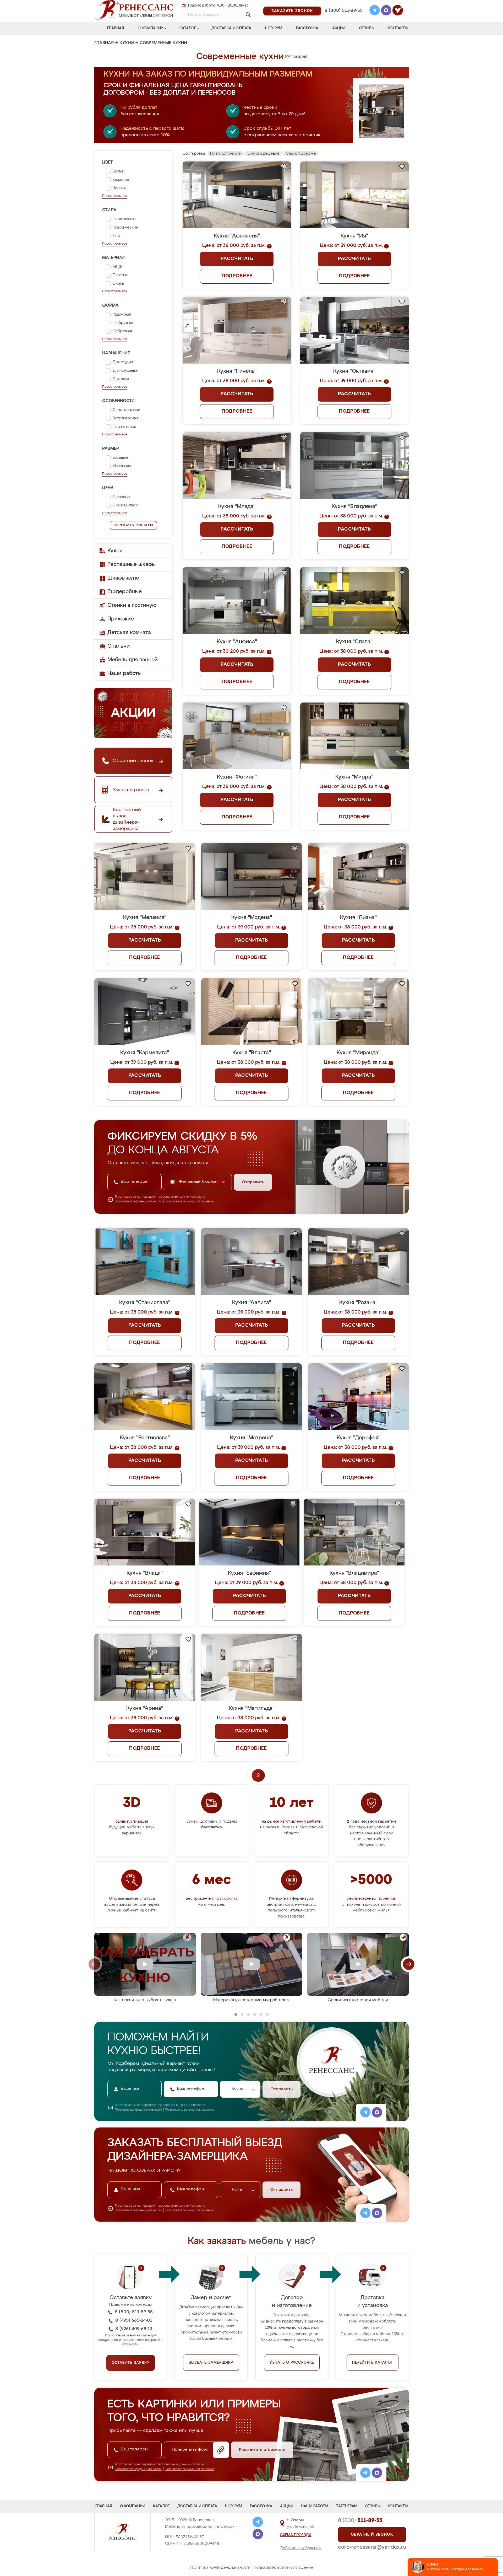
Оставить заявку (131, 2363)
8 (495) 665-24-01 (343, 4)
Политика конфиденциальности (220, 2567)
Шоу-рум (274, 28)
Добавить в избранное (300, 2548)
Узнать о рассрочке (292, 2363)
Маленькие (123, 466)
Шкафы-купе (123, 578)
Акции (339, 28)
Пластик (120, 275)
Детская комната (129, 633)
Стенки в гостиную (132, 605)
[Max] (386, 11)
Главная (116, 28)
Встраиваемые (126, 418)
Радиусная (122, 315)
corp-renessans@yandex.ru (372, 2547)
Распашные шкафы (132, 564)
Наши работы (124, 673)
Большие (121, 458)
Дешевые (121, 497)
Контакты (398, 28)
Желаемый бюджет (199, 1182)
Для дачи (121, 379)
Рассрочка (307, 28)
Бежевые (121, 180)
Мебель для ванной (133, 660)
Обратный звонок (372, 2535)
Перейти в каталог (373, 2363)
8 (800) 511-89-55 (344, 11)
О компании (151, 28)
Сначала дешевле (264, 154)
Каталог (188, 28)
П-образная (123, 323)
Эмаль (118, 284)
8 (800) (360, 2520)
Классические (125, 228)
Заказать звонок (292, 11)
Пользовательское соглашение (283, 2567)
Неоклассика (124, 219)
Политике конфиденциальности (138, 1202)
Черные (120, 188)
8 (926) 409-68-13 (343, 17)
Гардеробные (125, 592)
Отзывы (367, 28)
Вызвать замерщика (211, 2363)
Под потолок (124, 427)
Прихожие (121, 619)
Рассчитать (237, 259)
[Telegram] (375, 11)
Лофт (117, 236)
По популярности (226, 154)
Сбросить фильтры (133, 525)
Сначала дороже (301, 154)
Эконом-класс (125, 505)
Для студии (123, 362)
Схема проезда (296, 2535)
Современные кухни (163, 43)
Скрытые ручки (126, 410)
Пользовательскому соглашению (190, 1202)
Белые (118, 171)
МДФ (117, 267)
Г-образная (122, 331)
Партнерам (346, 2506)
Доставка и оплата (231, 28)
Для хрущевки (125, 371)
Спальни (119, 646)
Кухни (127, 43)
